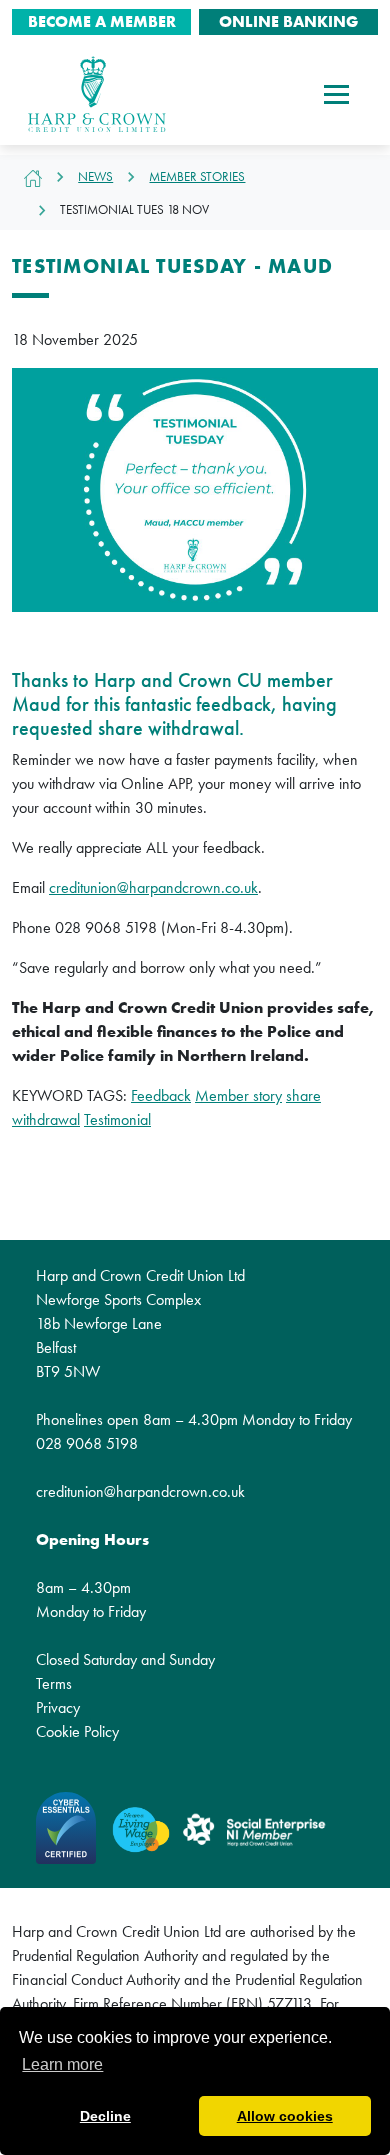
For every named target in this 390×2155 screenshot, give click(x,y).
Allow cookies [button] (285, 2116)
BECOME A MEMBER (102, 21)
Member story (238, 1095)
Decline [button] (105, 2116)
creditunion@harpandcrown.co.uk (153, 887)
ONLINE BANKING (288, 21)
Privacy (58, 1707)
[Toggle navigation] (336, 94)
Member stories (197, 176)
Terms (54, 1683)
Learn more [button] (62, 2064)
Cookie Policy (77, 1731)
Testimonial (117, 1119)
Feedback (161, 1095)
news (95, 176)
